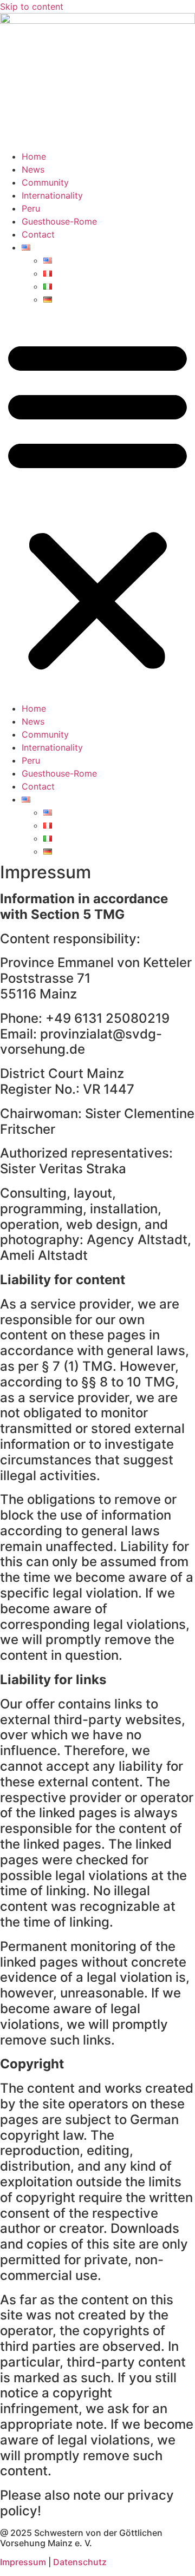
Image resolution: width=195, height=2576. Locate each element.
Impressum (23, 2562)
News (33, 169)
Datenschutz (80, 2562)
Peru (31, 208)
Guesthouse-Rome (59, 221)
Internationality (52, 195)
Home (34, 156)
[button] (97, 504)
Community (45, 182)
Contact (38, 234)
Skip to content (32, 6)
